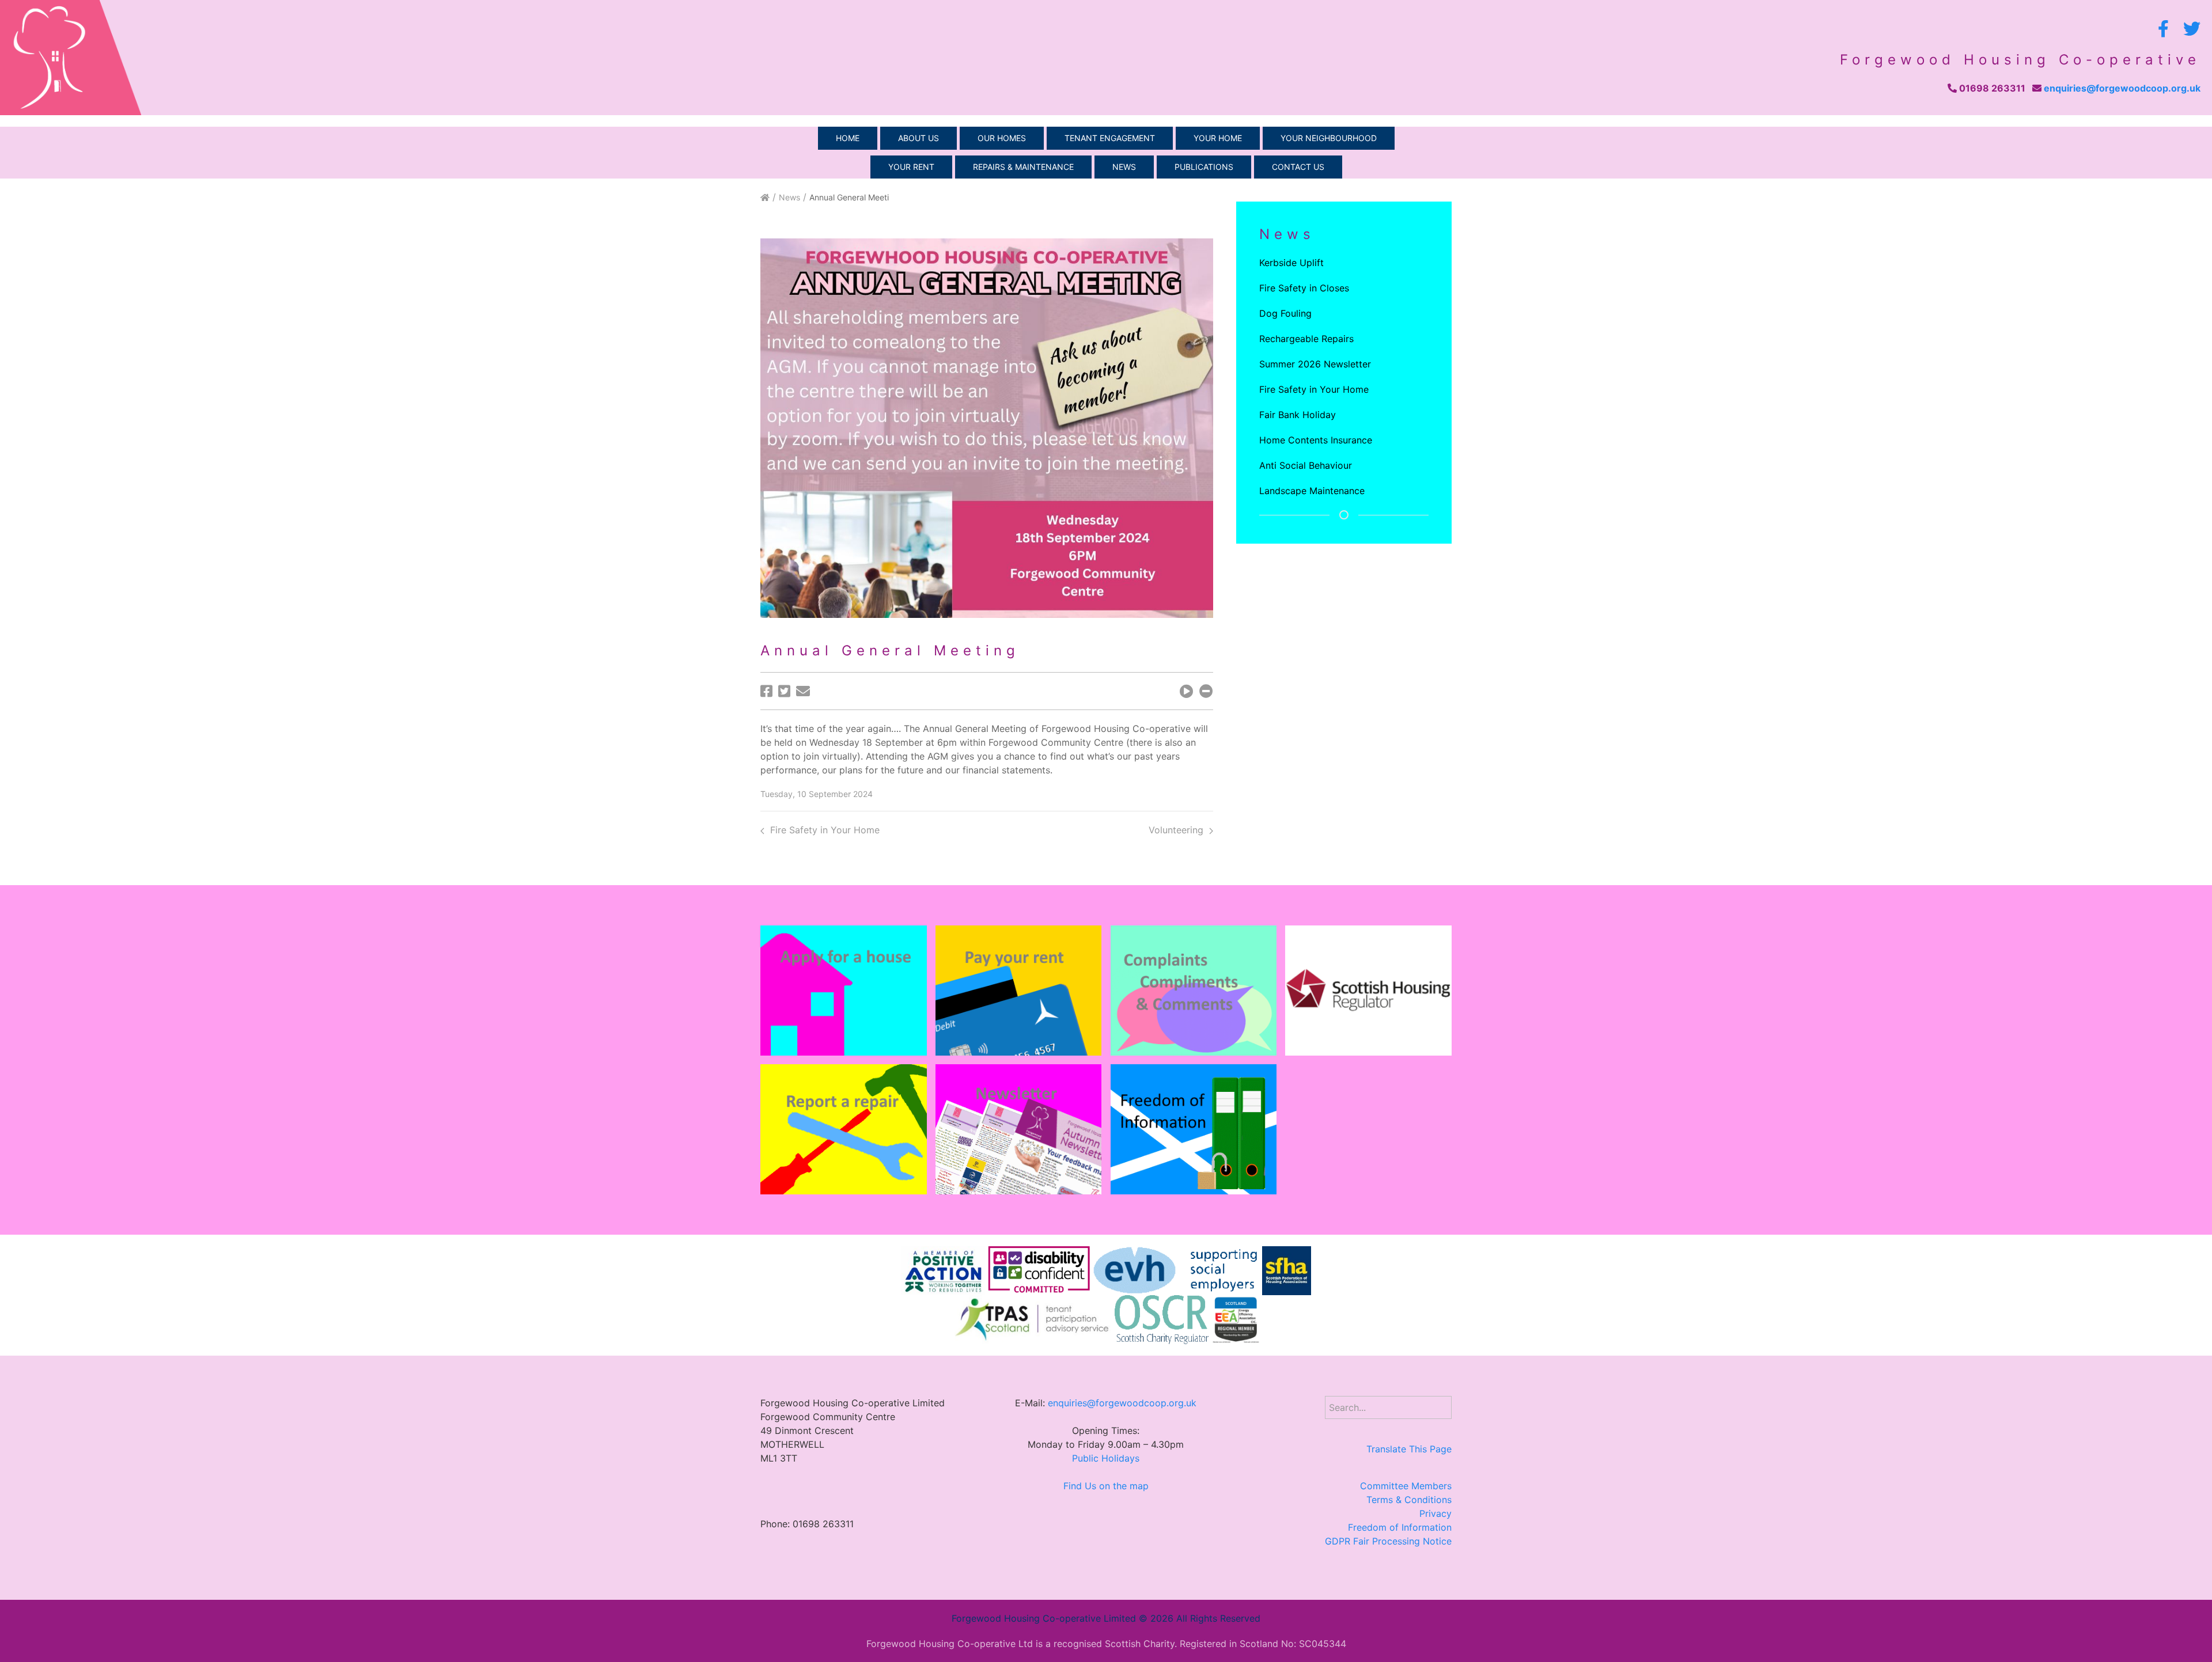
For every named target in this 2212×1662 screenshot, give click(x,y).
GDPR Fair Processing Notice (1388, 1541)
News (1124, 167)
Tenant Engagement (1110, 138)
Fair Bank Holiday (1298, 415)
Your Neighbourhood (1329, 138)
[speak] (1187, 691)
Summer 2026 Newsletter (1315, 364)
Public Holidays (1106, 1458)
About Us (918, 138)
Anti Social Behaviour (1306, 465)
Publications (1204, 167)
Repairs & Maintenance (1023, 167)
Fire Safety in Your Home (825, 830)
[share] (766, 691)
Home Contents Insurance (1316, 440)
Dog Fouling (1285, 313)
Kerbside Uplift (1291, 263)
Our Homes (1002, 138)
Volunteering (1176, 830)
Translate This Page (1409, 1449)
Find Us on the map (1106, 1486)
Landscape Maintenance (1312, 491)
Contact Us (1298, 167)
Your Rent (911, 167)
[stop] (1206, 691)
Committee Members (1406, 1486)
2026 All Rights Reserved (1205, 1618)
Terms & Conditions (1409, 1500)
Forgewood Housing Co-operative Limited (1044, 1618)
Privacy (1435, 1513)
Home (848, 138)
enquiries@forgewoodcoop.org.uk (2122, 88)
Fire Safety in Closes (1304, 288)
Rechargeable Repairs (1306, 339)
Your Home (1218, 138)
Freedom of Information (1400, 1527)
